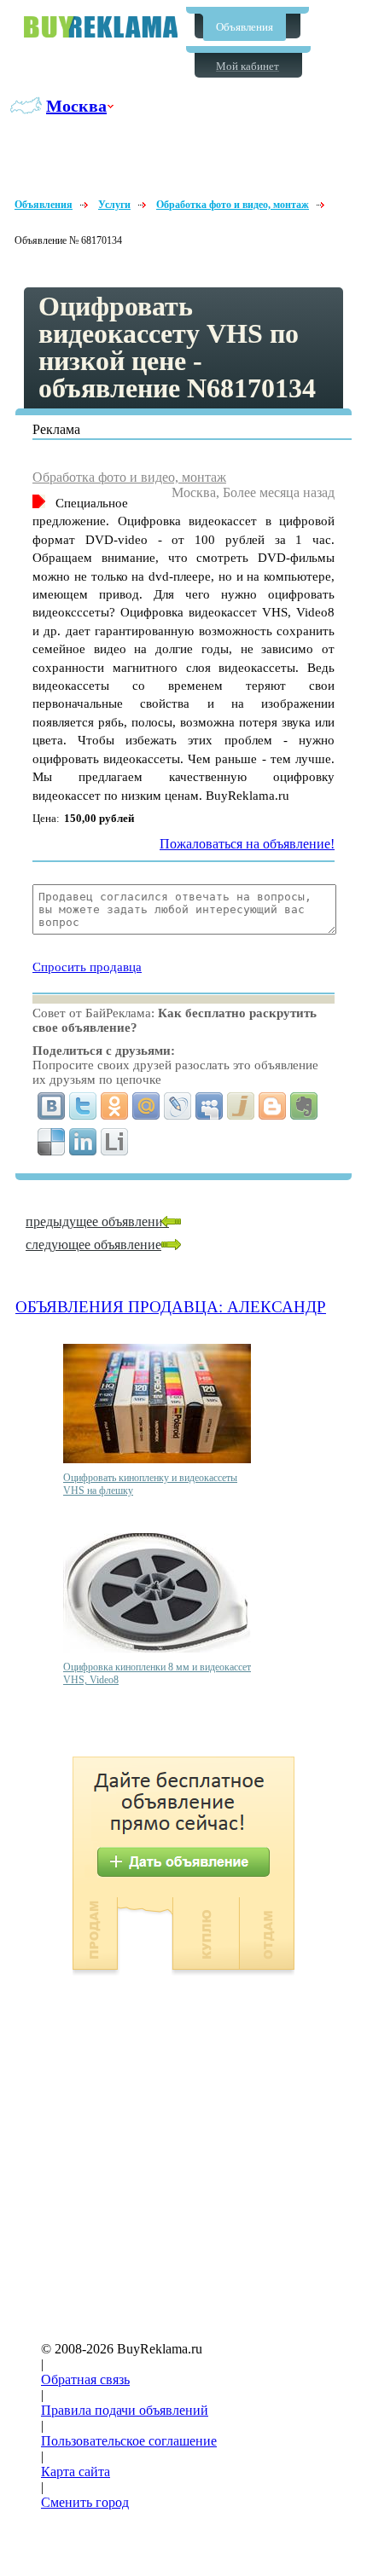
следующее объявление (93, 1245)
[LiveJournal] (178, 1106)
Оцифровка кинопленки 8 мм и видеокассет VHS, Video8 (157, 1673)
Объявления (245, 27)
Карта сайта (76, 2472)
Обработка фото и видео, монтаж (233, 205)
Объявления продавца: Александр (171, 1307)
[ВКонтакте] (52, 1106)
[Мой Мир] (146, 1106)
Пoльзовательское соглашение (129, 2441)
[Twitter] (83, 1106)
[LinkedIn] (83, 1142)
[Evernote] (304, 1106)
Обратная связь (85, 2379)
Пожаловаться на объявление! (247, 844)
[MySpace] (210, 1106)
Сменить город (85, 2502)
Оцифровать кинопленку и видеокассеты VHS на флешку (150, 1484)
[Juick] (241, 1106)
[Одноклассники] (115, 1106)
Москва (76, 106)
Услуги (114, 205)
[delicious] (52, 1142)
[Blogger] (273, 1106)
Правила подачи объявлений (125, 2410)
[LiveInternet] (115, 1142)
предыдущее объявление (97, 1221)
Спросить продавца (87, 967)
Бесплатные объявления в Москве (101, 27)
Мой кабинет (248, 66)
